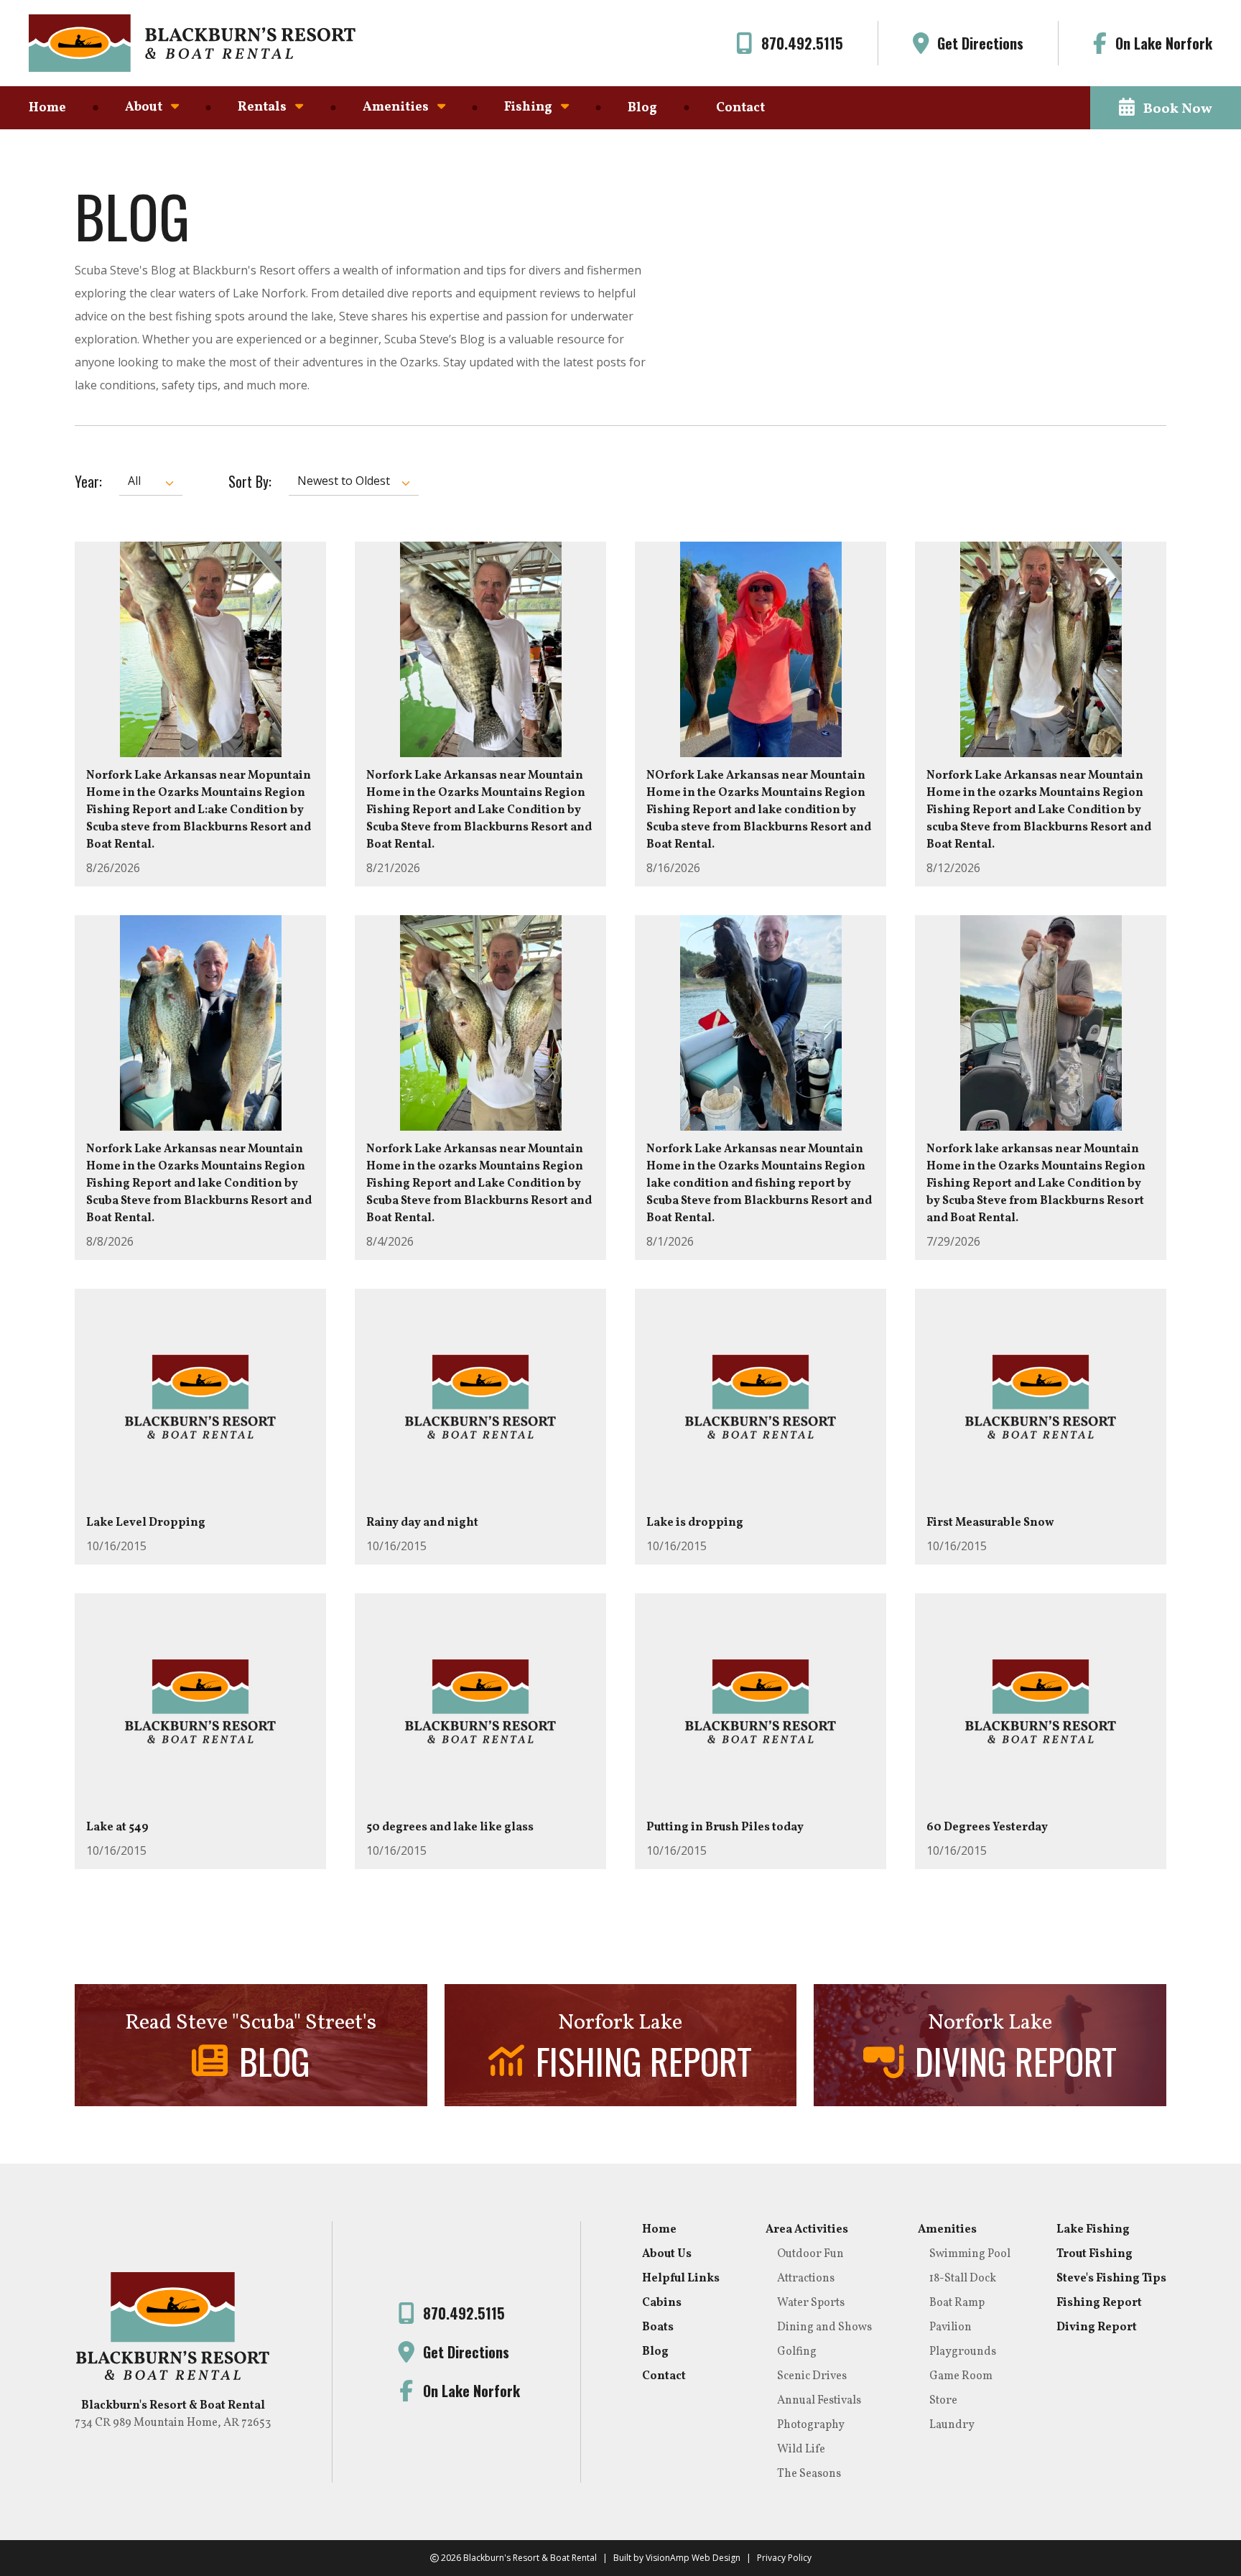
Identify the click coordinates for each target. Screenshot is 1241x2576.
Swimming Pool (970, 2254)
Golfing (797, 2352)
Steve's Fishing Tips (1111, 2279)
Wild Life (801, 2450)
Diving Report (1097, 2327)
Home (47, 108)
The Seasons (809, 2474)
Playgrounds (963, 2352)
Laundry (952, 2425)
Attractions (806, 2279)
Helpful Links (681, 2279)
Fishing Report (1099, 2303)
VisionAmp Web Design (693, 2558)
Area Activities (807, 2230)
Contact (740, 108)
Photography (811, 2425)
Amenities (947, 2230)
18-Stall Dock (963, 2279)
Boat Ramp (957, 2303)
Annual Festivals (819, 2401)
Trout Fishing (1094, 2254)
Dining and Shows (824, 2327)
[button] (1166, 108)
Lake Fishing (1093, 2230)
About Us (667, 2254)
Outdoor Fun (810, 2254)
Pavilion (950, 2327)
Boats (658, 2327)
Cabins (662, 2303)
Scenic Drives (812, 2376)
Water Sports (811, 2303)
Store (943, 2401)
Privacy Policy (784, 2558)
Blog (642, 108)
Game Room (961, 2376)
